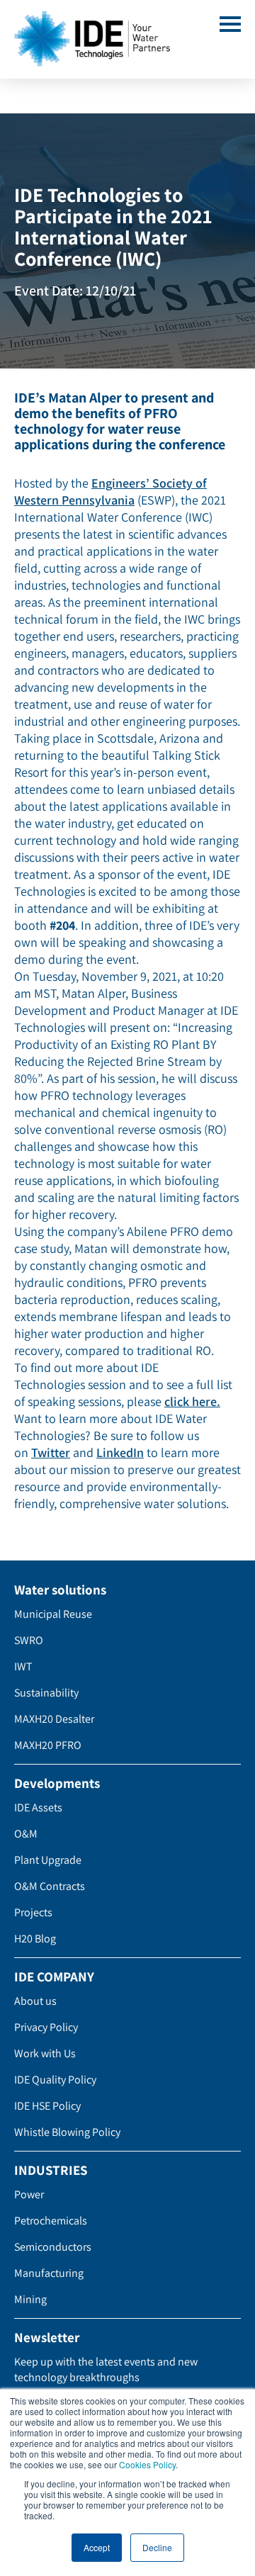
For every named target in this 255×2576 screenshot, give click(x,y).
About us (35, 2001)
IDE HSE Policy (47, 2106)
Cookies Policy (147, 2464)
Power (29, 2194)
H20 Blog (35, 1939)
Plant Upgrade (48, 1860)
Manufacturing (49, 2273)
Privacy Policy (46, 2027)
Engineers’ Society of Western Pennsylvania (110, 491)
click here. (192, 1401)
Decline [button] (157, 2547)
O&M (26, 1834)
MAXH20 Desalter (54, 1719)
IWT (23, 1666)
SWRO (29, 1640)
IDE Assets (38, 1807)
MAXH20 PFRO (48, 1745)
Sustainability (46, 1693)
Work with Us (45, 2053)
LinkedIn (120, 1452)
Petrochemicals (51, 2221)
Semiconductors (53, 2247)
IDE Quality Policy (55, 2080)
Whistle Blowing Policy (67, 2132)
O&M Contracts (50, 1886)
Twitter (51, 1452)
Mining (30, 2299)
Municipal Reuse (53, 1614)
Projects (33, 1912)
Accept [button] (97, 2547)
